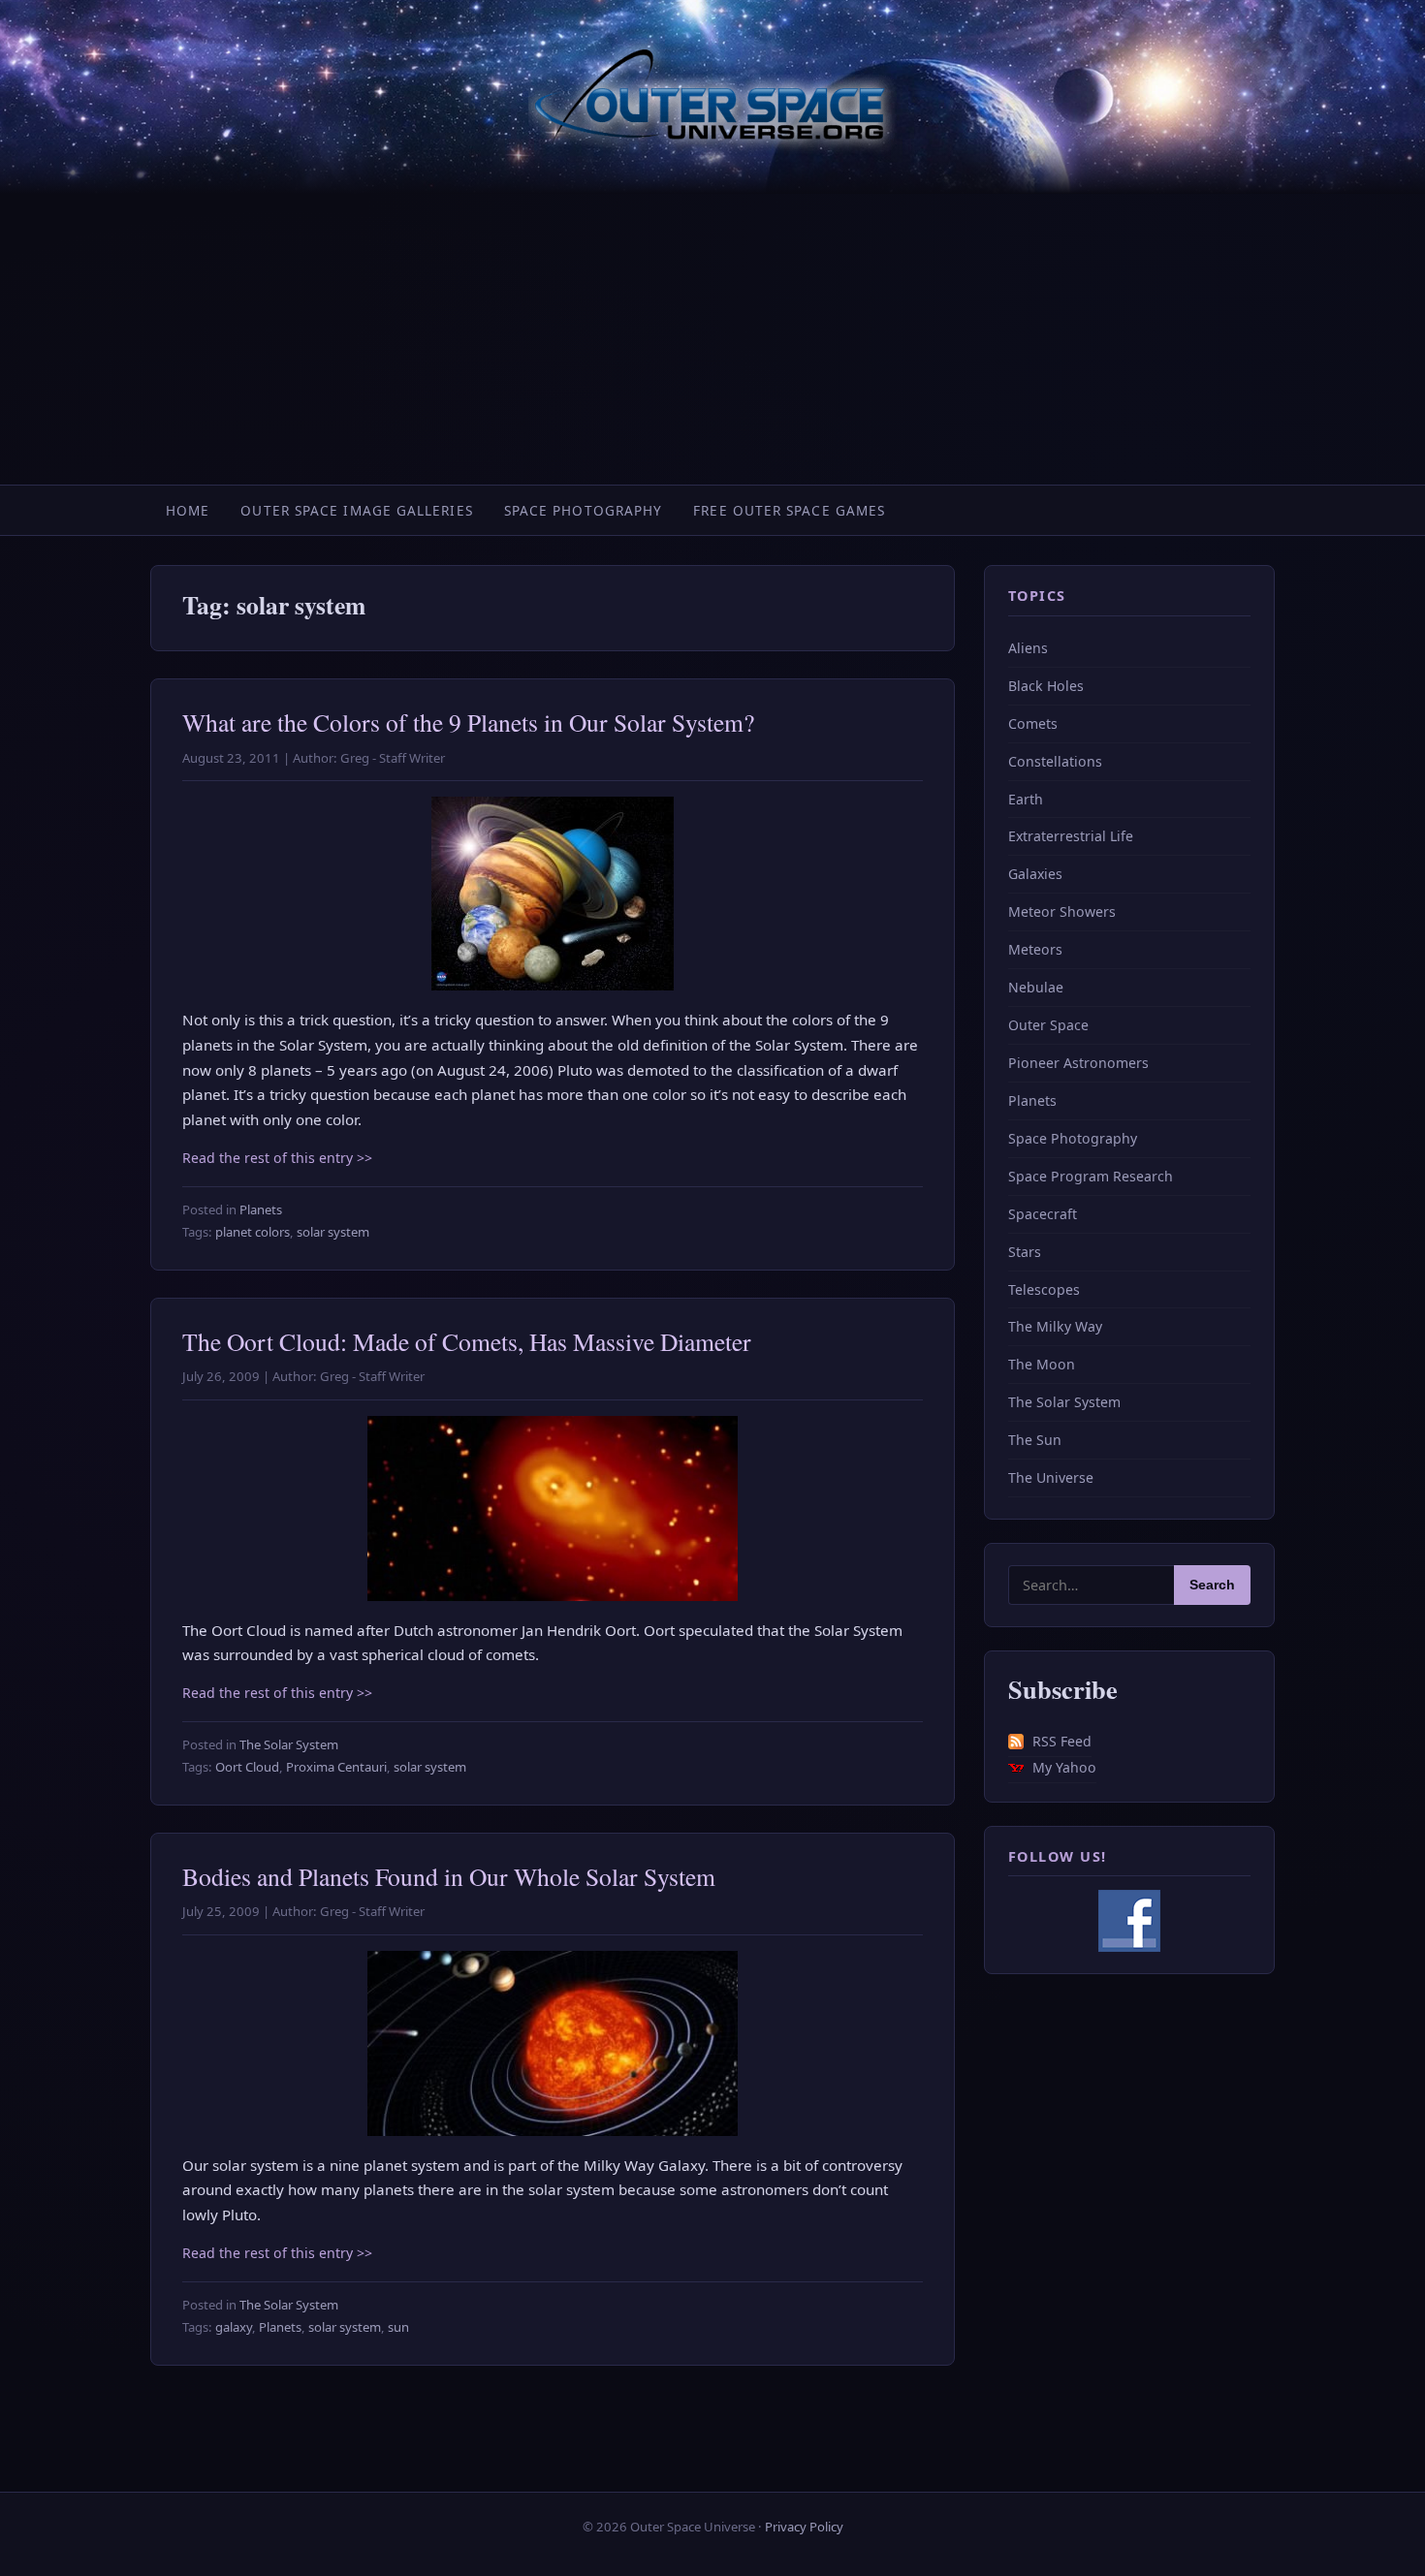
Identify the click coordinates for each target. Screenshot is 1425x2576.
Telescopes (1044, 1289)
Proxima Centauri (336, 1767)
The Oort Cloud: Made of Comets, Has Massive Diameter (467, 1341)
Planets (261, 1209)
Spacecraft (1043, 1214)
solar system (333, 1232)
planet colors (253, 1232)
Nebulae (1036, 987)
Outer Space (1048, 1025)
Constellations (1055, 761)
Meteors (1035, 949)
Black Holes (1046, 686)
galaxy (234, 2327)
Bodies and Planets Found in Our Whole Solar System (449, 1876)
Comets (1033, 723)
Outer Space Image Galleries (356, 510)
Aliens (1028, 648)
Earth (1026, 799)
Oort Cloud (247, 1767)
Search (1212, 1585)
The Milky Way (1055, 1326)
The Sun (1035, 1440)
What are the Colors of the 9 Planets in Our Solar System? (468, 722)
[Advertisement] (712, 339)
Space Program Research (1091, 1176)
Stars (1025, 1252)
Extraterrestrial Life (1071, 836)
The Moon (1042, 1364)
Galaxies (1035, 874)
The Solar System (289, 1744)
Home (188, 510)
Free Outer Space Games (789, 510)
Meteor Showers (1062, 911)
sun (398, 2327)
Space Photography (584, 510)
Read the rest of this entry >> (277, 1158)
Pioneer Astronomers (1078, 1063)
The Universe (1051, 1477)
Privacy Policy (804, 2527)
